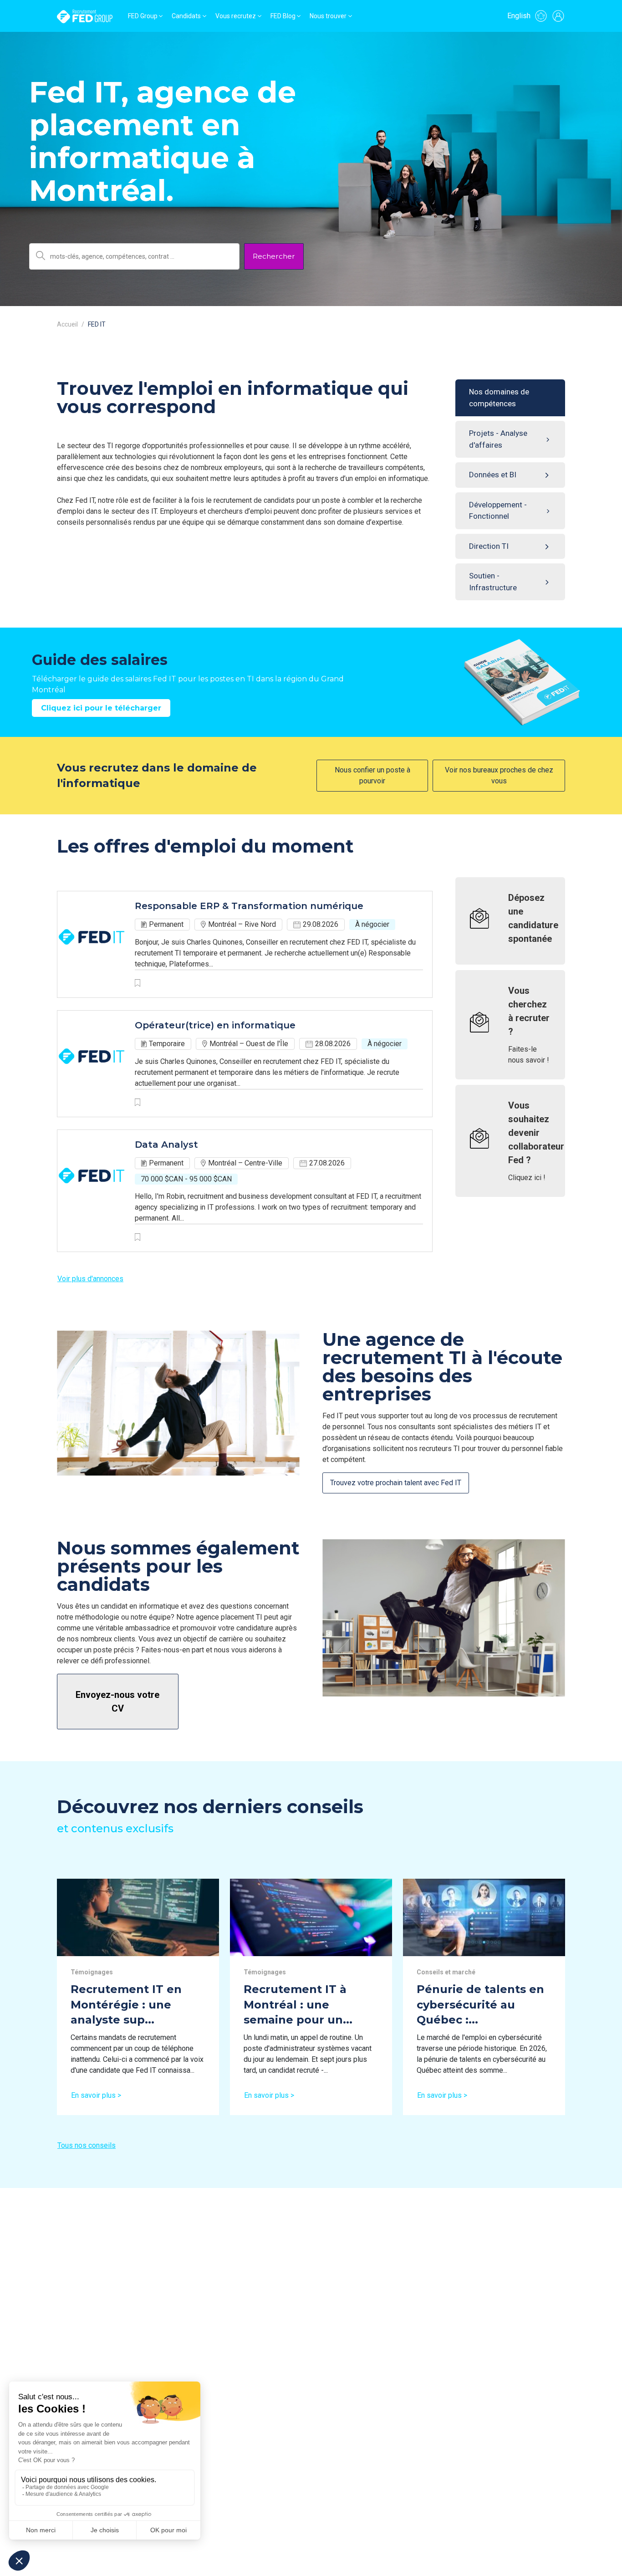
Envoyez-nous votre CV (117, 1702)
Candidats (186, 16)
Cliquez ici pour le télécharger (101, 708)
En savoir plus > (96, 2095)
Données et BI (493, 475)
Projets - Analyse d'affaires (498, 439)
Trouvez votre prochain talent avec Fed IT (396, 1483)
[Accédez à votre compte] (558, 16)
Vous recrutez (236, 16)
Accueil (67, 324)
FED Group (143, 16)
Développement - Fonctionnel (498, 511)
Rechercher (274, 256)
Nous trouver (328, 16)
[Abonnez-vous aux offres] (541, 16)
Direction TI (489, 546)
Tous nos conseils (87, 2145)
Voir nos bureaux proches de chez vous (499, 775)
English (519, 16)
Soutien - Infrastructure (493, 582)
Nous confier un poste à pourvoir (372, 775)
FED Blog (283, 16)
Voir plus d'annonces (90, 1279)
